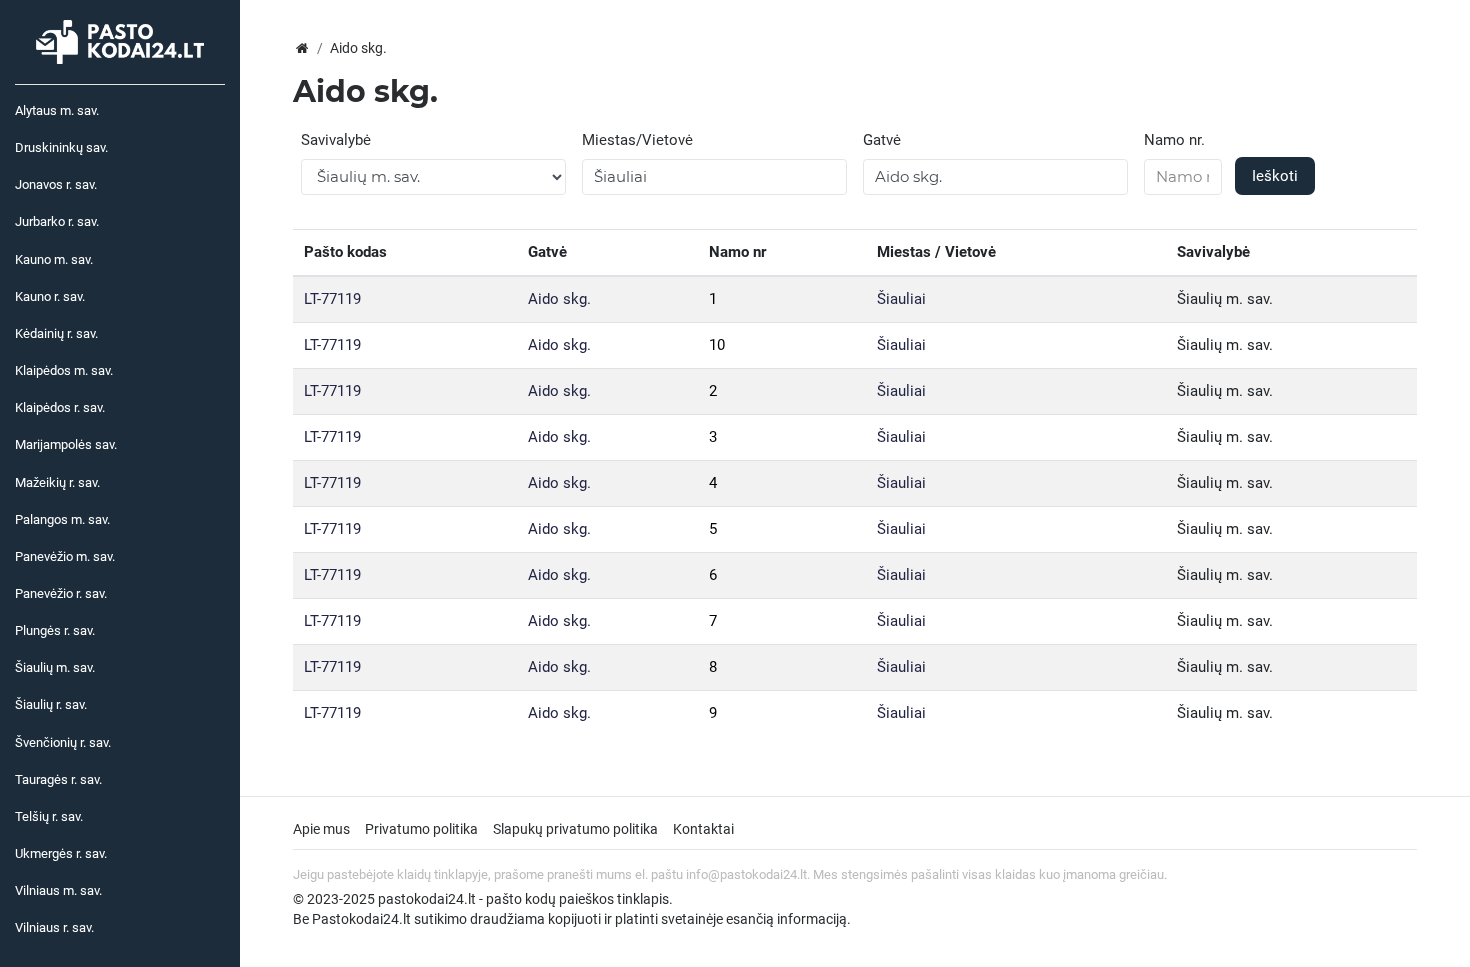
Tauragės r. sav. (58, 779)
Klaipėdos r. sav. (60, 407)
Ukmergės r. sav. (61, 853)
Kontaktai (703, 829)
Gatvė (882, 140)
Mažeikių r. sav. (57, 482)
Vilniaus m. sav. (58, 890)
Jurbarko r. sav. (57, 221)
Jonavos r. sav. (56, 184)
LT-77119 (332, 299)
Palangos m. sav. (62, 519)
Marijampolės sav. (66, 444)
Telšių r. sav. (49, 816)
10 (717, 345)
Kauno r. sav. (50, 296)
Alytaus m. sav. (57, 110)
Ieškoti (1275, 176)
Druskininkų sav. (61, 147)
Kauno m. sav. (54, 259)
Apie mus (321, 829)
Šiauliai (901, 299)
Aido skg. (559, 299)
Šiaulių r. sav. (51, 704)
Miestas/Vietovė (637, 140)
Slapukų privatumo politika (575, 829)
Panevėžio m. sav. (65, 556)
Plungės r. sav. (55, 630)
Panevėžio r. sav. (61, 593)
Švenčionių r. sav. (63, 742)
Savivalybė (336, 140)
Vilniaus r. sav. (54, 927)
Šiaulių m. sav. (55, 667)
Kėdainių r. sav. (56, 333)
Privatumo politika (421, 829)
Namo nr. (1174, 140)
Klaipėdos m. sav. (64, 370)
